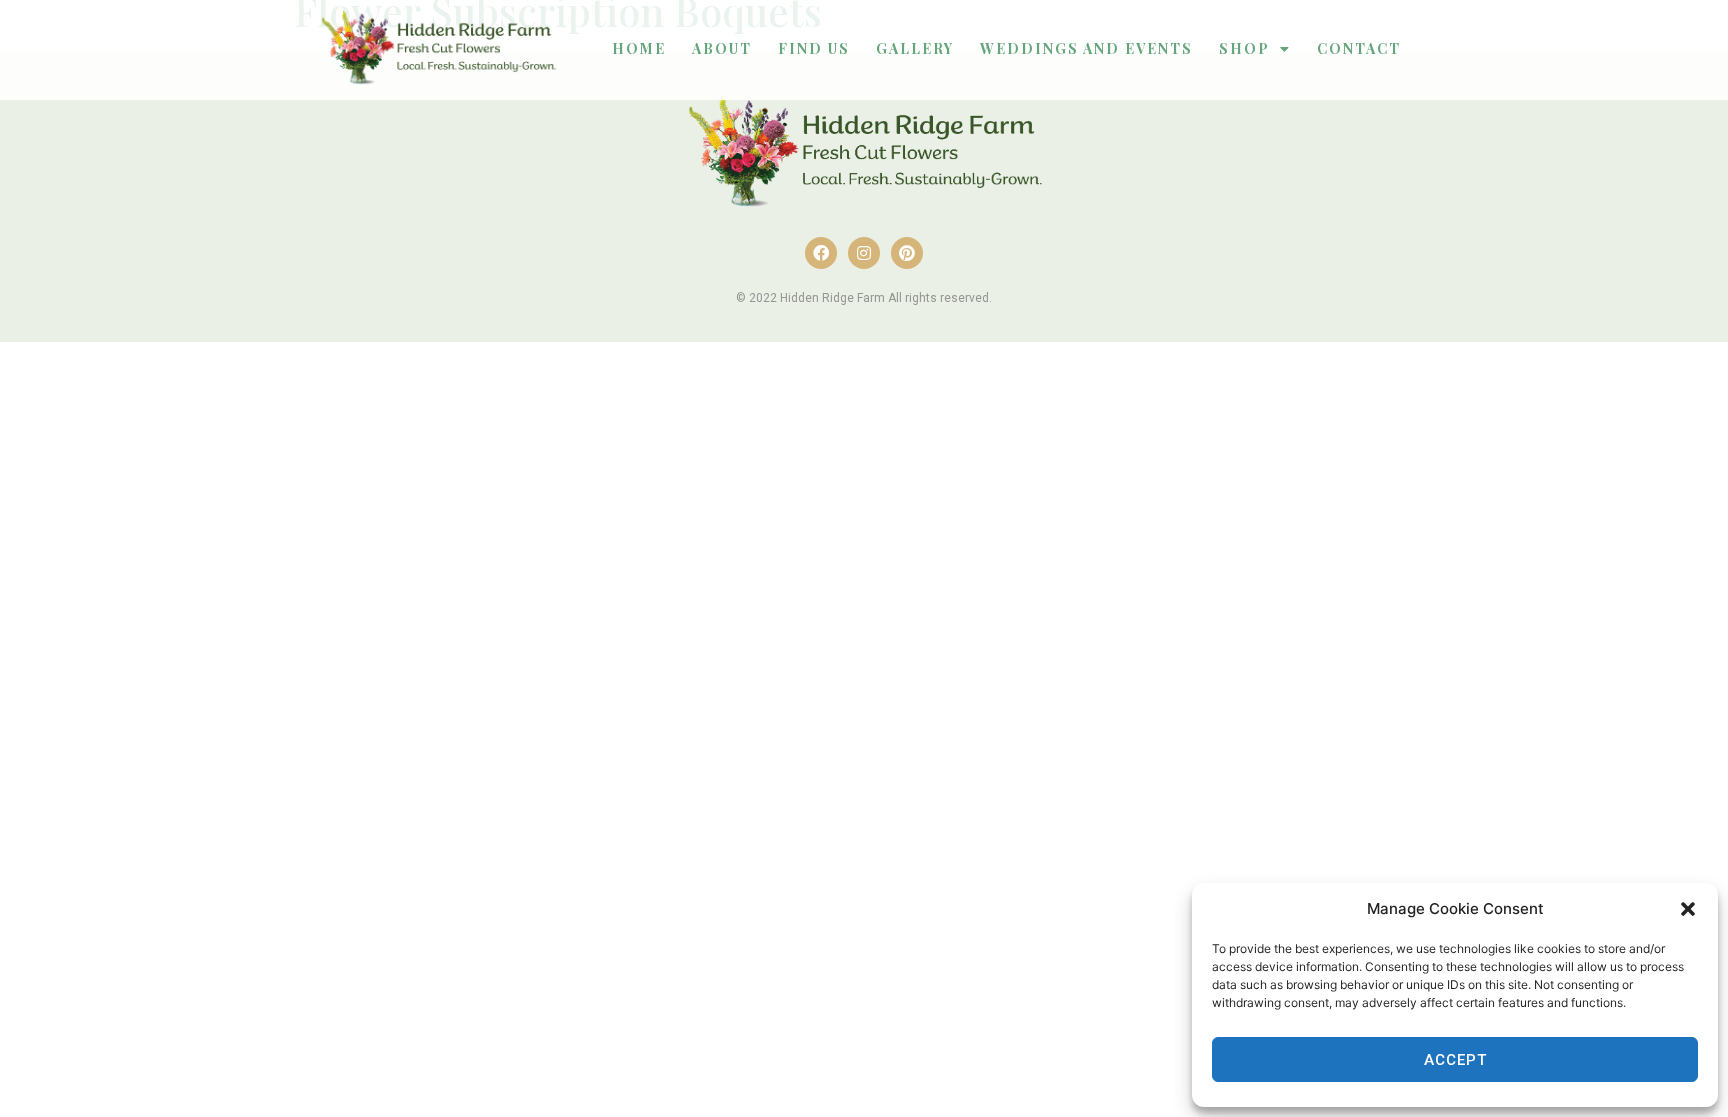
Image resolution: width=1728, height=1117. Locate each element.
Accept (1455, 1060)
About (722, 48)
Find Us (814, 48)
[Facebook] (821, 253)
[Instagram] (864, 253)
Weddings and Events (1086, 48)
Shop (1244, 48)
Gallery (915, 48)
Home (639, 48)
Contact (1359, 48)
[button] (1688, 909)
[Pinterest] (907, 253)
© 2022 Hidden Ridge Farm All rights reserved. (864, 298)
